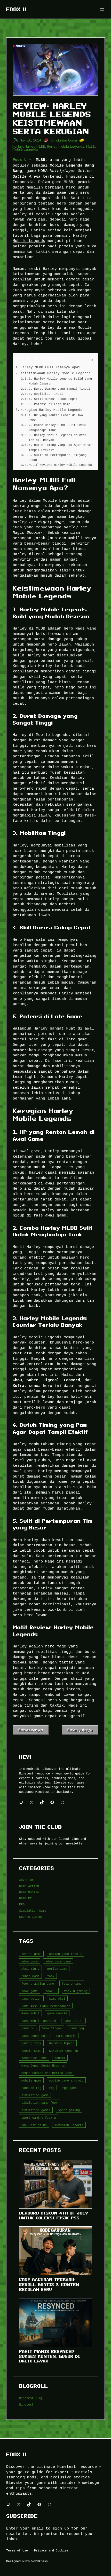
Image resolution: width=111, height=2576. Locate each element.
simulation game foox (39, 2103)
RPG (22, 1904)
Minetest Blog (31, 2398)
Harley (18, 147)
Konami (60, 2058)
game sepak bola (35, 2036)
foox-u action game (38, 1984)
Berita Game (57, 1969)
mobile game (31, 2080)
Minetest (26, 2404)
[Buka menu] (102, 9)
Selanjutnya (80, 1730)
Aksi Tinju (30, 1969)
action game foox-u (65, 1954)
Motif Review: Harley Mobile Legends (60, 465)
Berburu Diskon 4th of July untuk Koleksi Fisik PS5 (54, 2215)
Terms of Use (17, 2550)
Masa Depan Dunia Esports (43, 2065)
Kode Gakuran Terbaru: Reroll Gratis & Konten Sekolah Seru (49, 2284)
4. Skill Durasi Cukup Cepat (53, 399)
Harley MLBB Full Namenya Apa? (50, 367)
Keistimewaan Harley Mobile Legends (55, 373)
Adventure (27, 1880)
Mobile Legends (26, 149)
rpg (52, 2088)
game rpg (77, 2028)
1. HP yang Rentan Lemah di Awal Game (57, 418)
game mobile (57, 2013)
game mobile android (39, 2021)
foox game (30, 1991)
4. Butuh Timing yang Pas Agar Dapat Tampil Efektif (60, 447)
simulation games (36, 2110)
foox (51, 1976)
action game (31, 1954)
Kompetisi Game (34, 2058)
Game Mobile (29, 1892)
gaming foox (31, 2043)
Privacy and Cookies (51, 2550)
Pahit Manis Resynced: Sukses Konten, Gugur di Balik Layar (50, 2356)
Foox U (16, 9)
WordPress (40, 2561)
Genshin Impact (62, 2043)
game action (31, 1998)
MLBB (91, 147)
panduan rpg (31, 2088)
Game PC (25, 1898)
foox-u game (72, 1984)
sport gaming (69, 2110)
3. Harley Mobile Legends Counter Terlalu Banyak (58, 437)
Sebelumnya (31, 1730)
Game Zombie (66, 2036)
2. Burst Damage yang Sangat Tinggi (59, 388)
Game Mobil (30, 2013)
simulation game (35, 2095)
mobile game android (66, 2080)
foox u (51, 1991)
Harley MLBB (35, 147)
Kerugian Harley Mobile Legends (51, 410)
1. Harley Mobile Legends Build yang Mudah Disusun (60, 381)
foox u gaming (76, 1991)
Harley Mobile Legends (66, 147)
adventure (30, 1961)
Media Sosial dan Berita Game (47, 2073)
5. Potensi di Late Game (49, 404)
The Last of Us (34, 2125)
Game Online (73, 2021)
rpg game (69, 2088)
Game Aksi (57, 1998)
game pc (28, 2028)
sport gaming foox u (39, 2118)
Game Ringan (52, 2028)
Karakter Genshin (64, 2051)
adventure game (58, 1961)
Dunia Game (30, 1976)
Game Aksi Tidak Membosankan (46, 2006)
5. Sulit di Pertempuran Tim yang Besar (58, 457)
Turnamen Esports (69, 2125)
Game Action (29, 1886)
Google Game (31, 2051)
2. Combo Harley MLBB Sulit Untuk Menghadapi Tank (58, 427)
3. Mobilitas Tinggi (46, 394)
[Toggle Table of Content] (87, 360)
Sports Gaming (31, 1917)
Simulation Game (64, 140)
